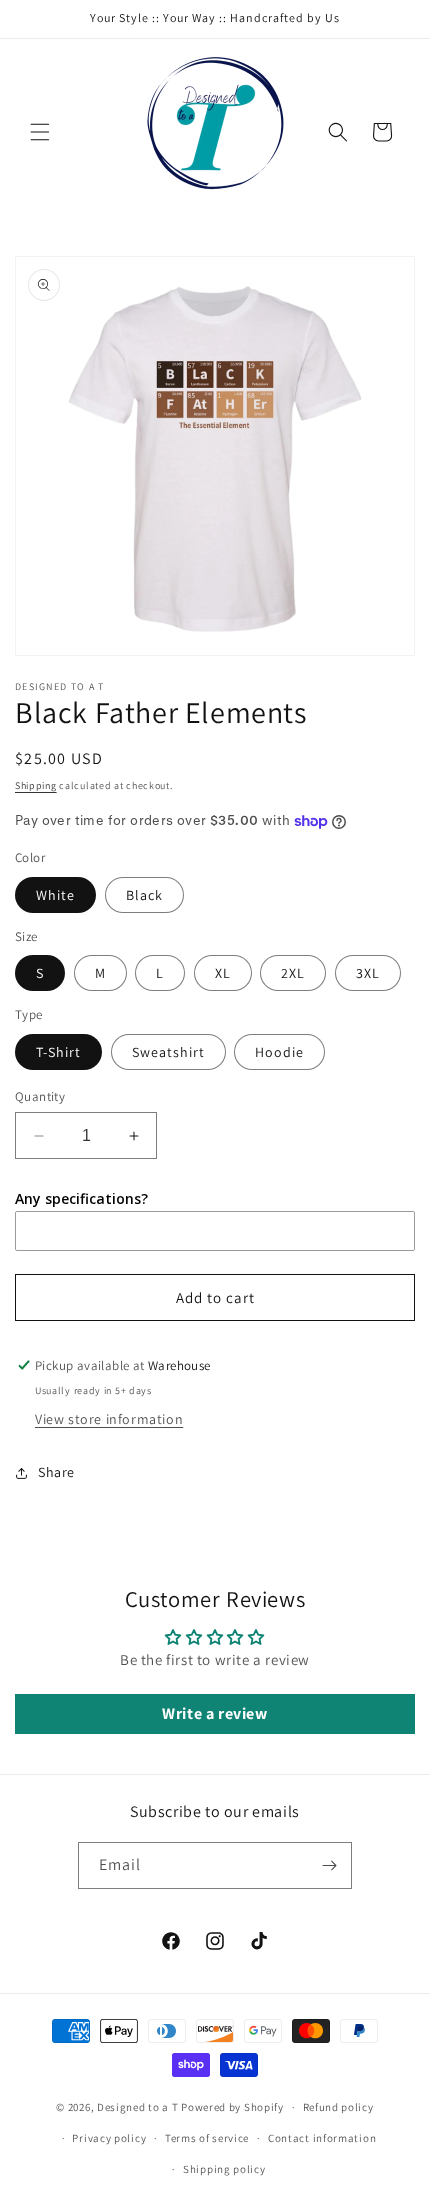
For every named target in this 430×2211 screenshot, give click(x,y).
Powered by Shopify (232, 2107)
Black (144, 895)
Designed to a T (138, 2107)
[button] (40, 132)
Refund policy (338, 2107)
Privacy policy (109, 2138)
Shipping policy (224, 2169)
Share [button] (56, 1472)
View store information (109, 1419)
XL (223, 973)
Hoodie (279, 1052)
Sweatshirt (168, 1052)
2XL (293, 973)
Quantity (40, 1096)
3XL (368, 973)
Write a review (214, 1713)
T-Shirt (58, 1052)
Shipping (36, 785)
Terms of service (207, 2138)
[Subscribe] (329, 1865)
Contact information (322, 2138)
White (55, 895)
